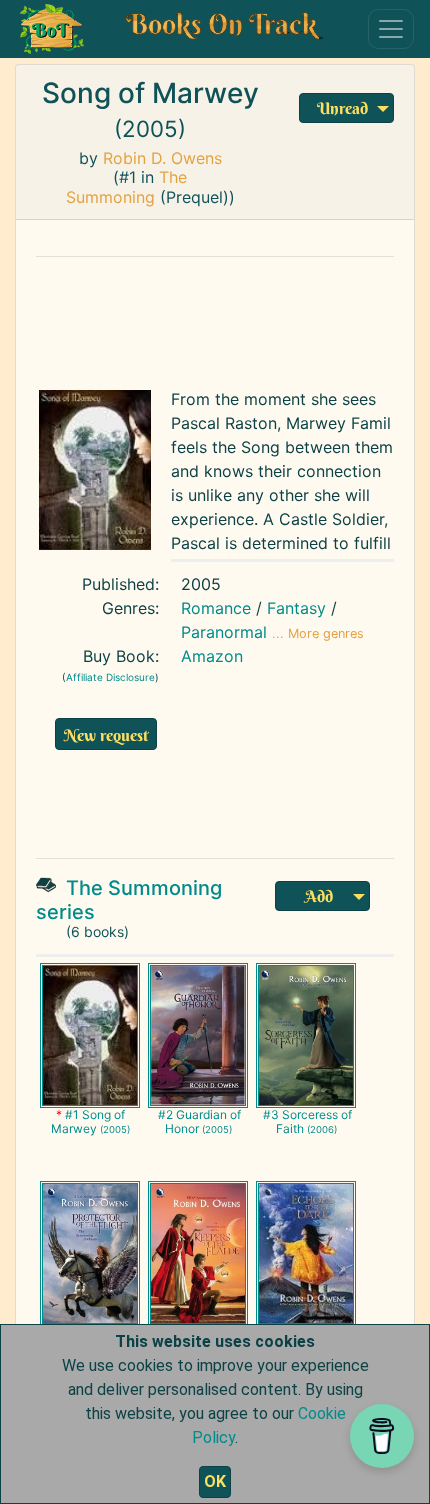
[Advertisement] (215, 318)
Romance (216, 608)
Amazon (212, 656)
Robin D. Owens (162, 158)
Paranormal (224, 632)
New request (106, 735)
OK (215, 1481)
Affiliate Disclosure (110, 677)
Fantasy (296, 608)
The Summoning (127, 186)
